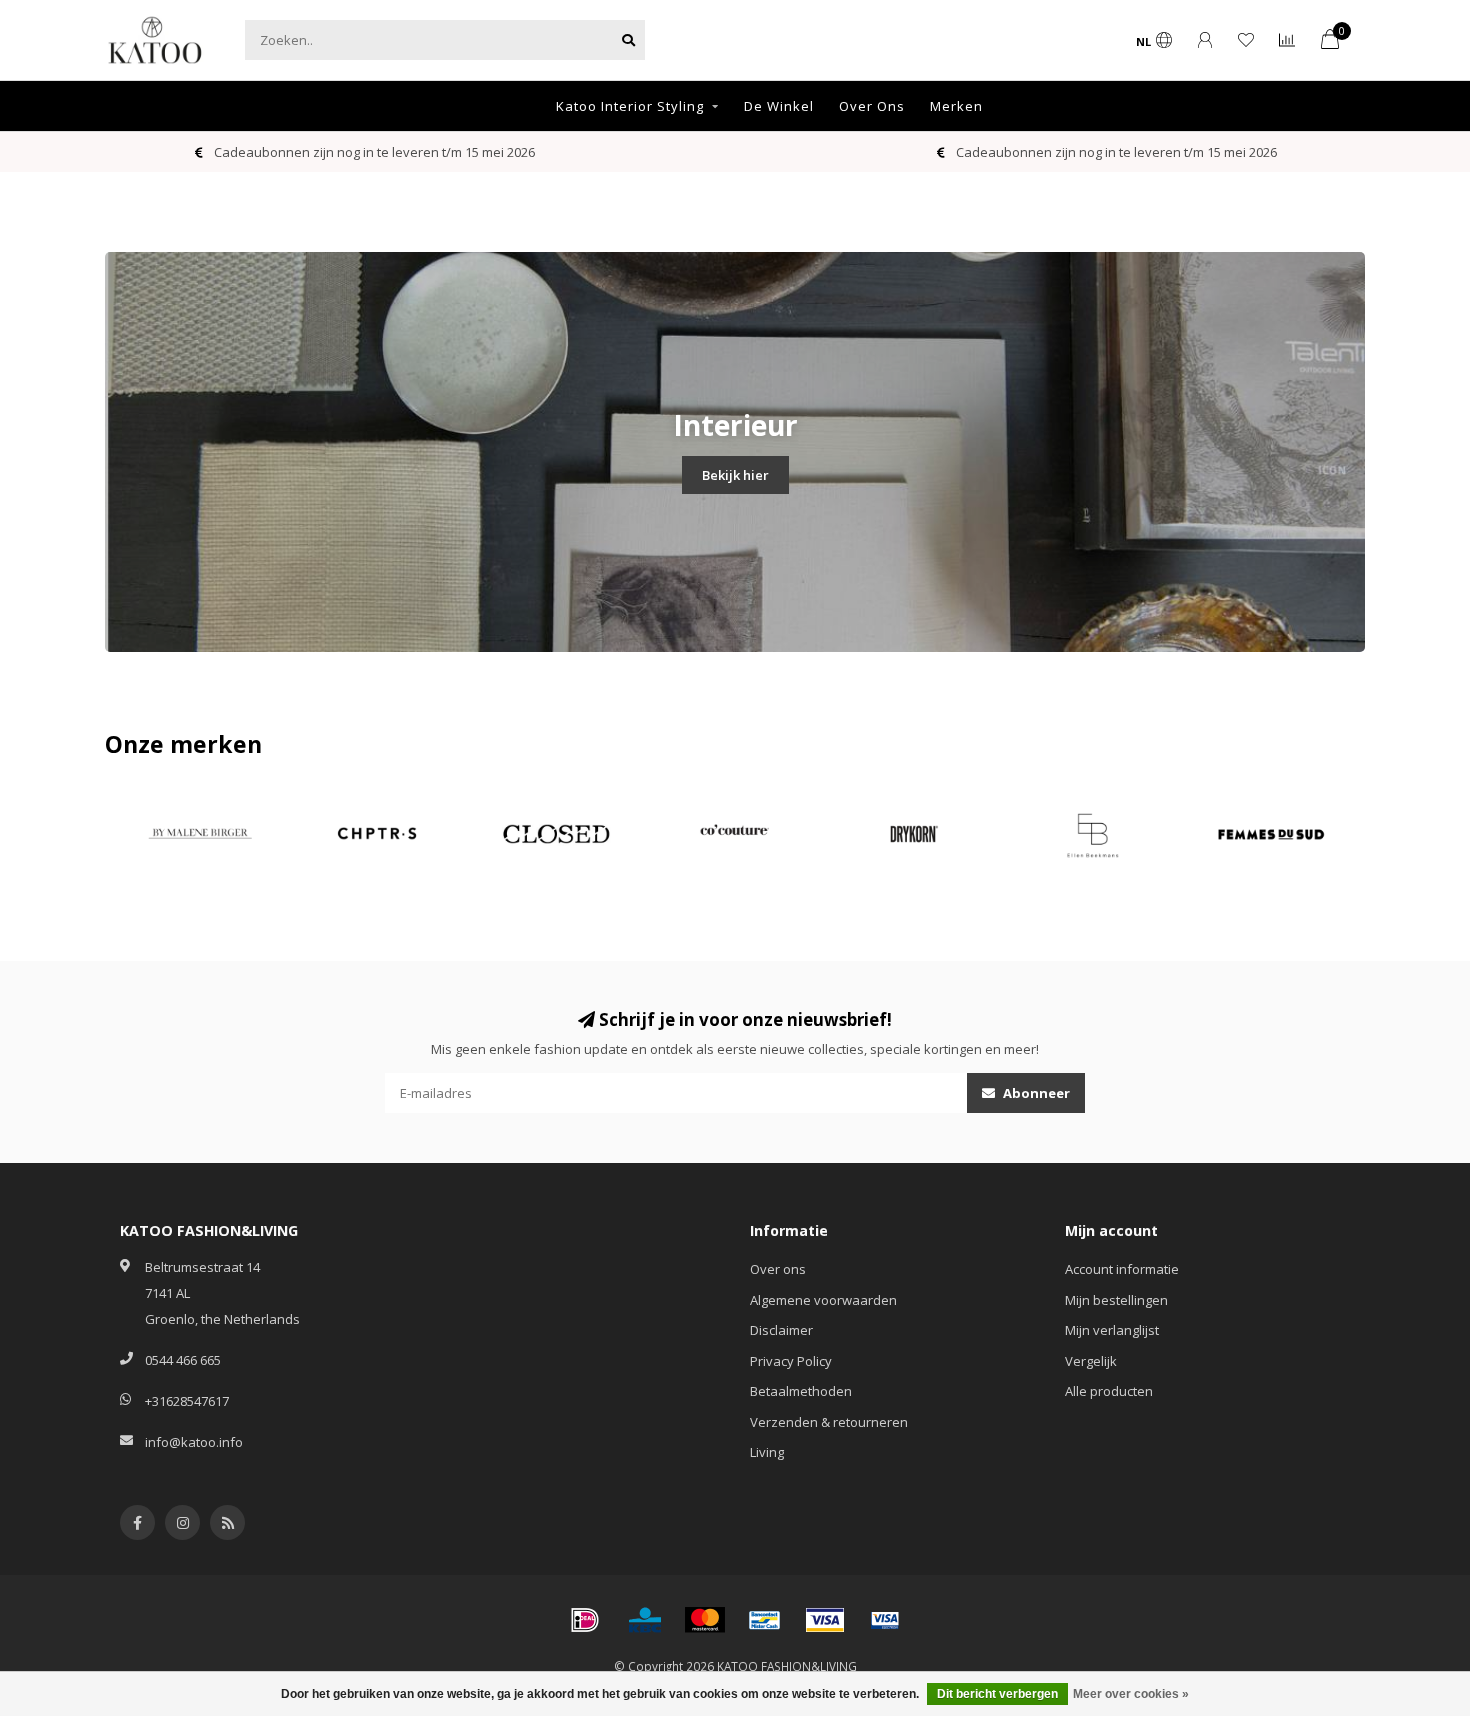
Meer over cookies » (1131, 1694)
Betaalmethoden (801, 1391)
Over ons (778, 1269)
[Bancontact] (765, 1620)
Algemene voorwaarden (823, 1300)
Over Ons (872, 106)
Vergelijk (1091, 1361)
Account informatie (1122, 1269)
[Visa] (825, 1620)
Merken (956, 106)
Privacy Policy (791, 1361)
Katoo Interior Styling (630, 106)
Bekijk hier (735, 475)
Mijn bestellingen (1116, 1300)
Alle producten (1109, 1391)
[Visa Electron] (885, 1620)
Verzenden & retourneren (829, 1422)
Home (509, 106)
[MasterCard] (705, 1620)
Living (767, 1452)
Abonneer (1035, 1093)
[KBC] (645, 1620)
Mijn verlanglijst (1112, 1330)
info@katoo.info (194, 1442)
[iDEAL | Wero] (585, 1620)
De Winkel (779, 106)
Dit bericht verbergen (997, 1694)
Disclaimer (781, 1330)
